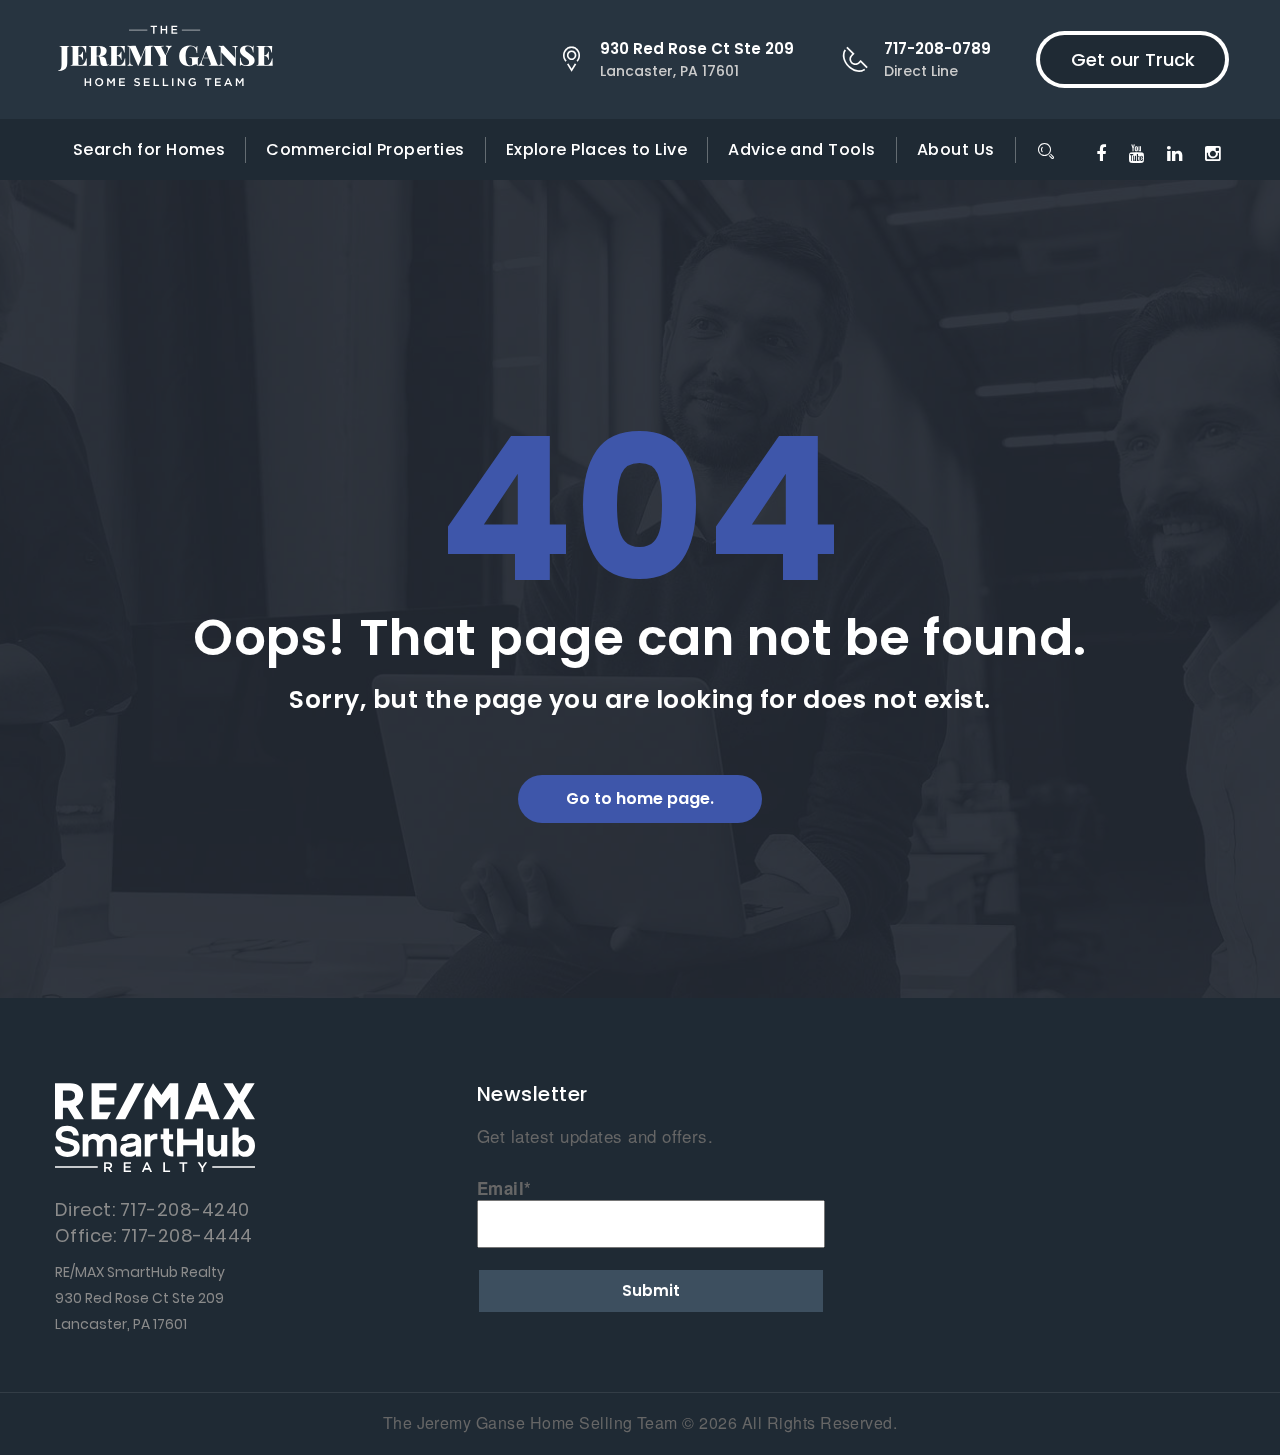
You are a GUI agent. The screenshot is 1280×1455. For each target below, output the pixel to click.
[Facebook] (1101, 152)
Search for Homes (149, 149)
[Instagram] (1212, 152)
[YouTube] (1136, 152)
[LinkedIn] (1174, 152)
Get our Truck (1133, 59)
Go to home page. (640, 798)
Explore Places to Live (597, 149)
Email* (504, 1188)
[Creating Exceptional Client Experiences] (165, 59)
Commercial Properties (365, 149)
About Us (956, 149)
